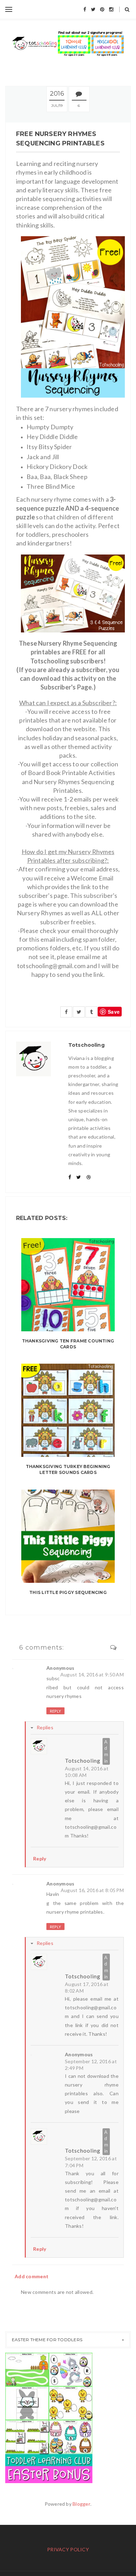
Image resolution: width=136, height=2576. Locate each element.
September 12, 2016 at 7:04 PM (91, 2162)
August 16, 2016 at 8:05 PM (92, 1890)
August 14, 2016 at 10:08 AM (87, 1772)
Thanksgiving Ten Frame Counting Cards (68, 1344)
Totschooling (83, 1760)
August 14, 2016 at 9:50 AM (92, 1674)
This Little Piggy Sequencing (68, 1592)
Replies (45, 1727)
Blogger (81, 2504)
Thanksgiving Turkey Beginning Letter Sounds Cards (68, 1469)
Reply (55, 1711)
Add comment (32, 2276)
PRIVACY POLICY (68, 2549)
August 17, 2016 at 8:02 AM (87, 1988)
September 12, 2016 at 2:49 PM (91, 2065)
